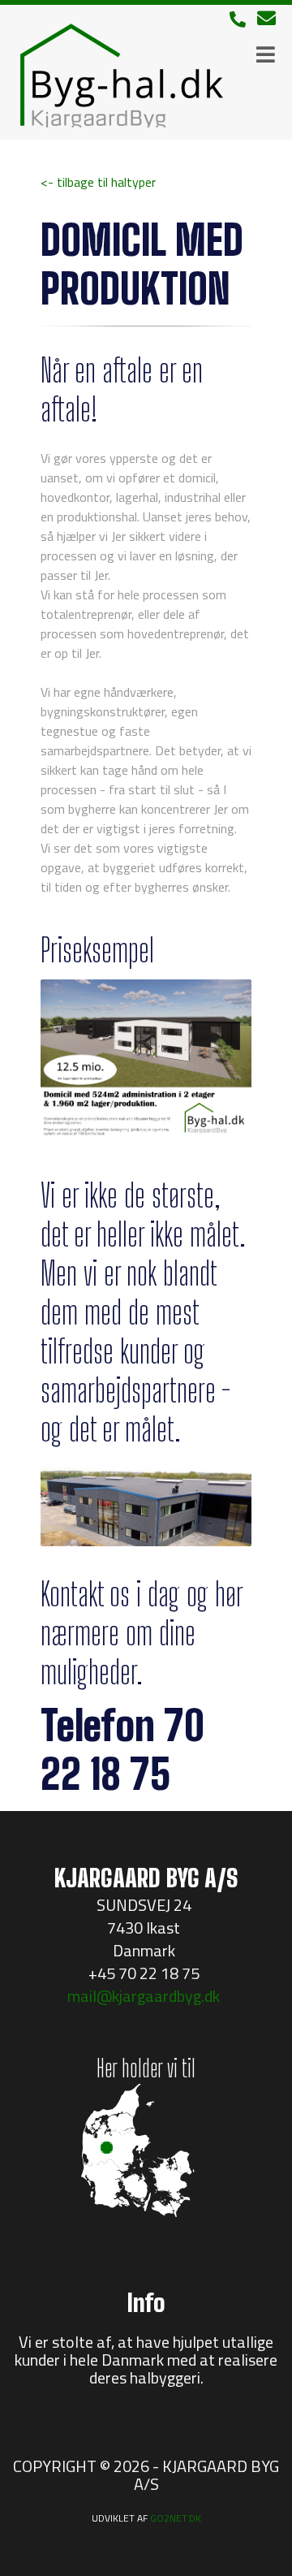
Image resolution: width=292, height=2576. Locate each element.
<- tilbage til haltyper (98, 182)
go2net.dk (176, 2518)
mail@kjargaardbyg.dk (144, 1996)
